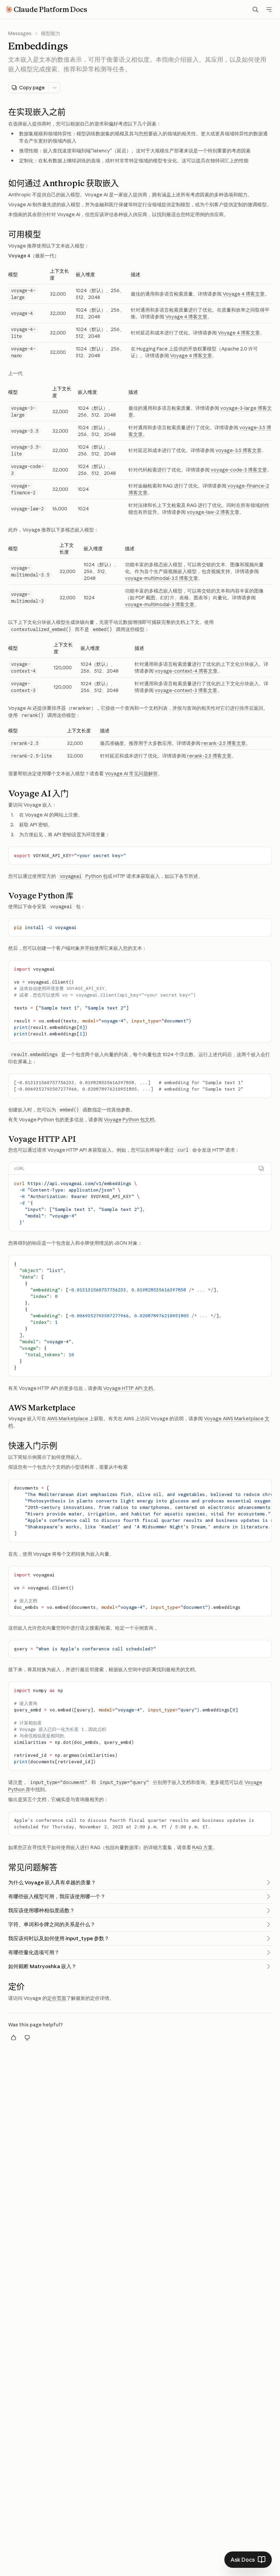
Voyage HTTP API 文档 (128, 1388)
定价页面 (57, 1998)
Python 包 (84, 876)
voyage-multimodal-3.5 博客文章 (162, 578)
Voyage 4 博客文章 (244, 294)
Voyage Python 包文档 (129, 1120)
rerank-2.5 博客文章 (224, 743)
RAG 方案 (202, 1847)
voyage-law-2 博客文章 (213, 512)
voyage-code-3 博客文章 (239, 470)
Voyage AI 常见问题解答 (131, 774)
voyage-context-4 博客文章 (186, 671)
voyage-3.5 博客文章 (239, 450)
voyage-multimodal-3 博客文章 (160, 604)
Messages (20, 33)
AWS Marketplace (68, 1419)
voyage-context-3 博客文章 (186, 690)
